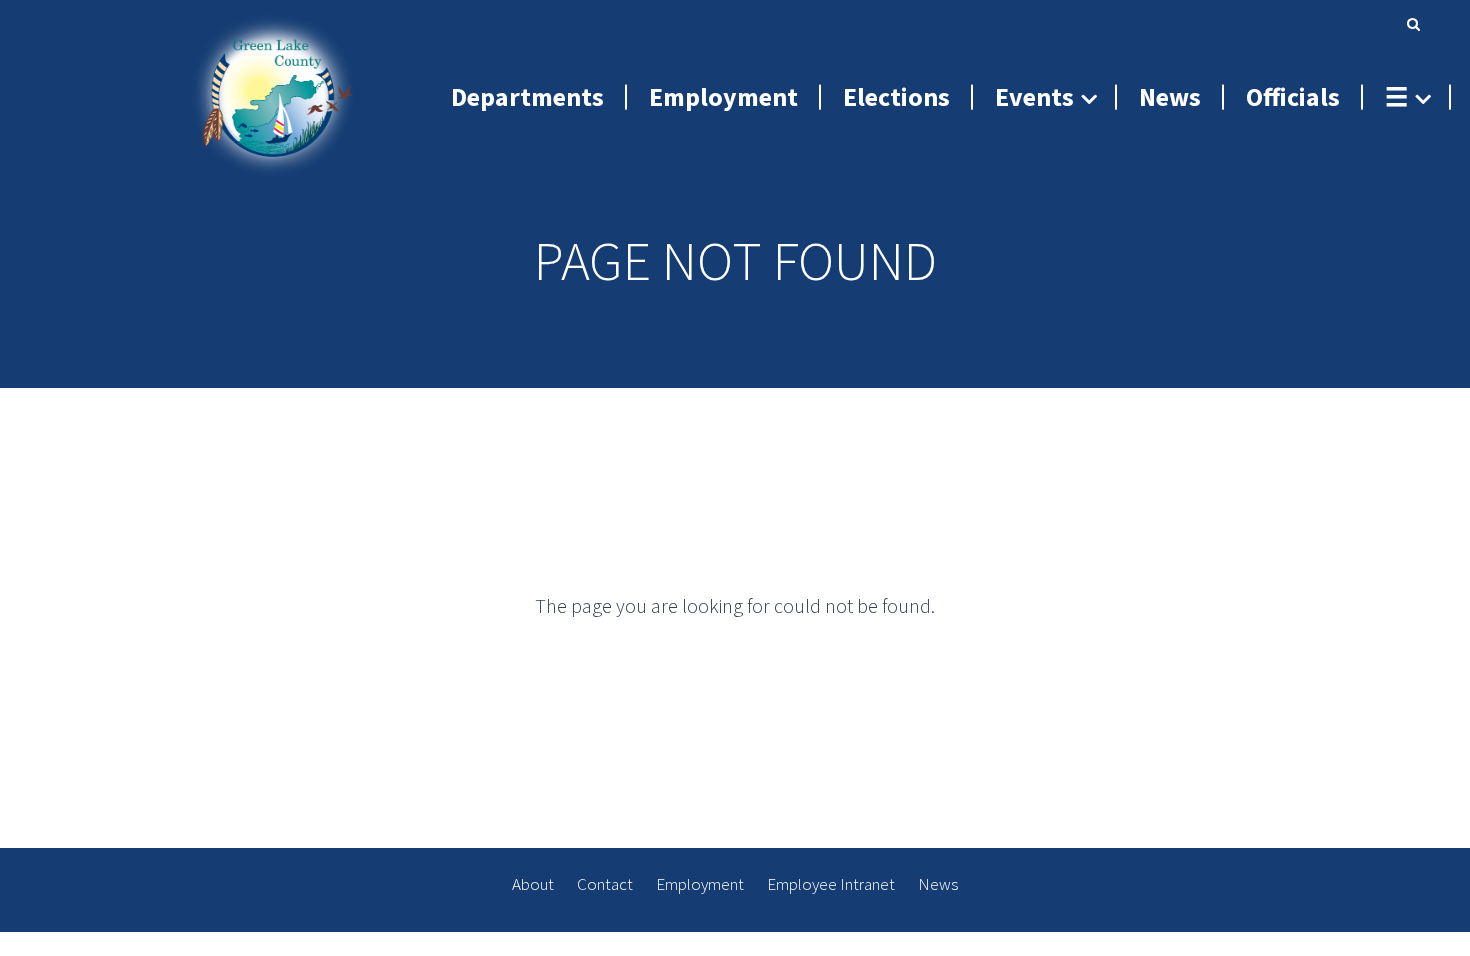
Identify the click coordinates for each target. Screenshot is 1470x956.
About (533, 884)
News (938, 884)
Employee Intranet (831, 884)
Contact (605, 884)
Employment (700, 884)
